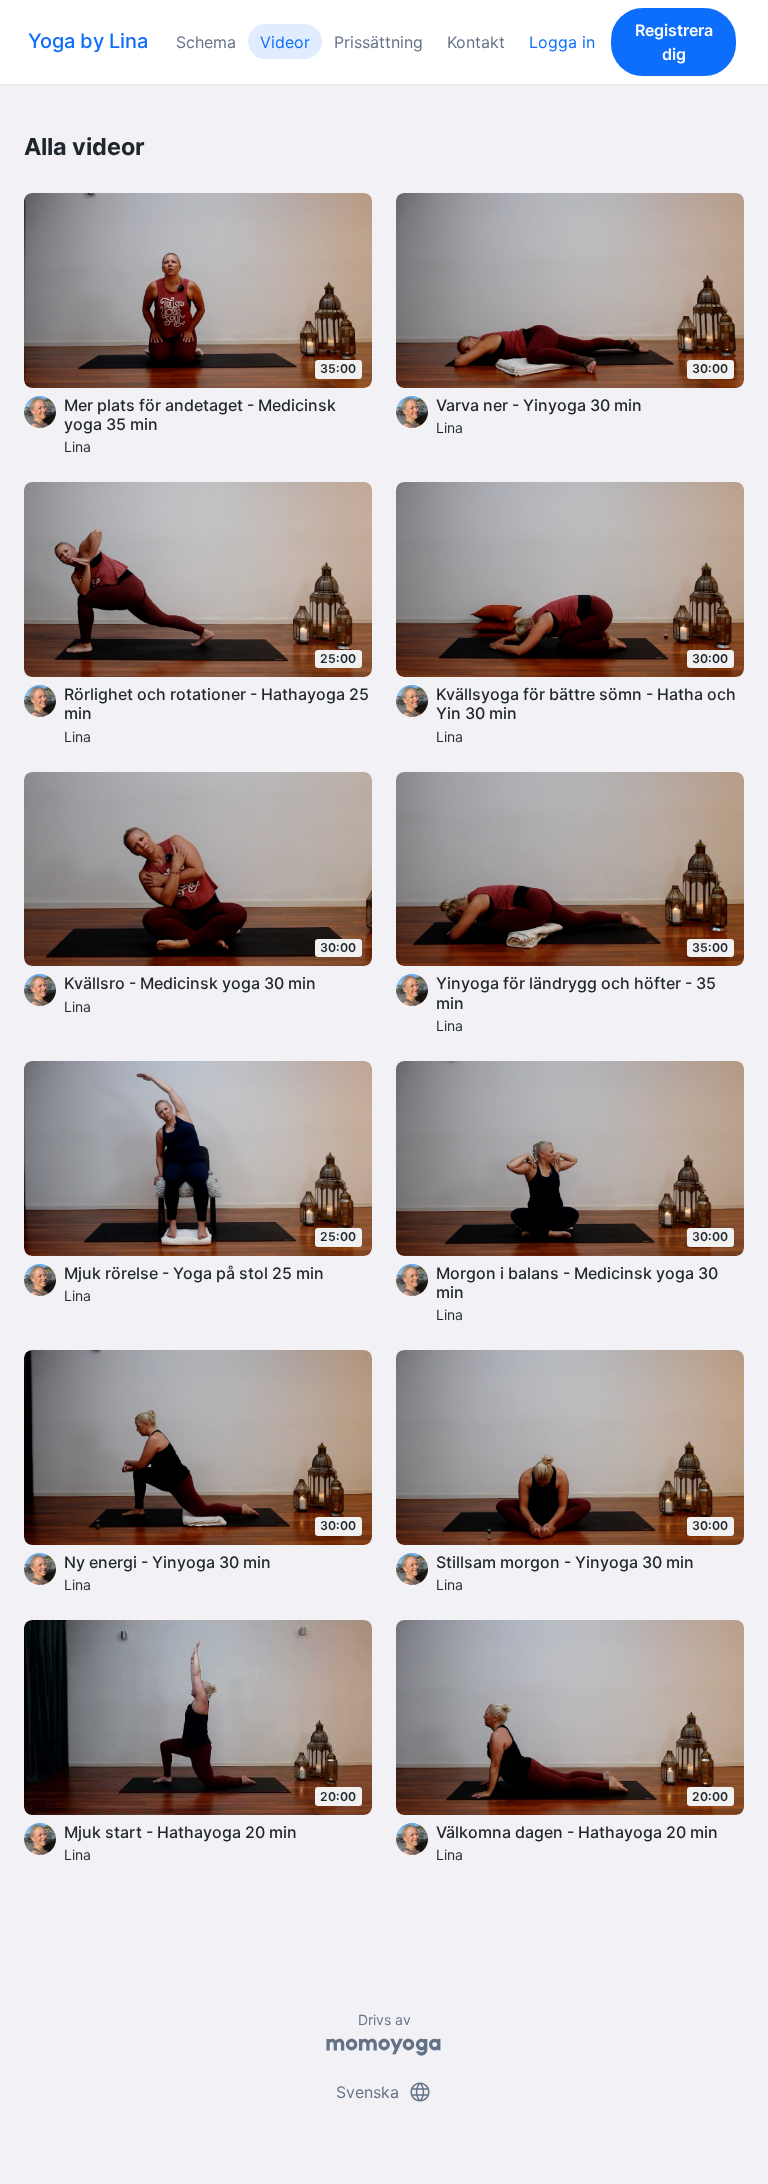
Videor (285, 42)
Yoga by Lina (88, 41)
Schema (206, 42)
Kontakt (476, 42)
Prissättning (378, 42)
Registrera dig (674, 42)
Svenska (384, 2092)
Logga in (562, 42)
